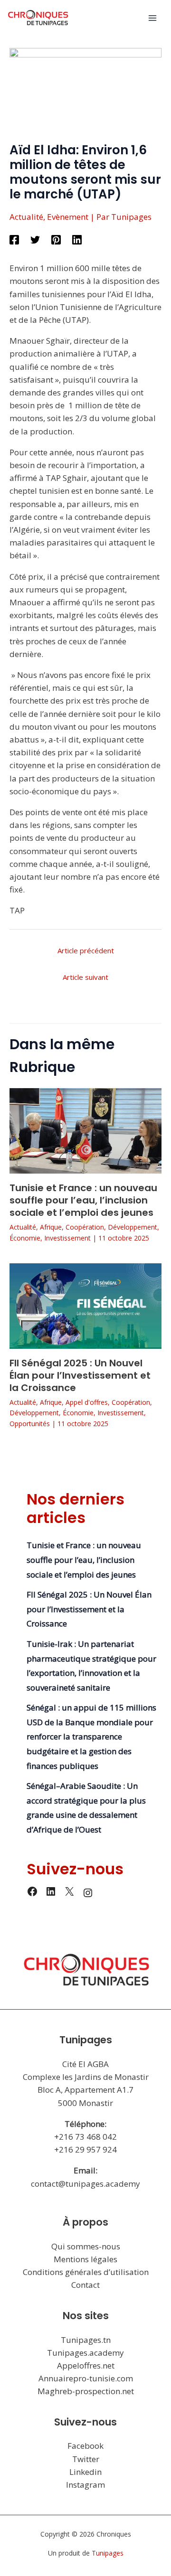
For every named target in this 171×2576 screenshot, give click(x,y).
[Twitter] (35, 239)
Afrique (51, 1227)
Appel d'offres (87, 1402)
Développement (133, 1227)
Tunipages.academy (85, 2353)
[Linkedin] (77, 239)
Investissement (67, 1238)
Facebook (85, 2446)
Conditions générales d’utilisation (86, 2272)
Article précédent (86, 950)
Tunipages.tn (86, 2340)
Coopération (85, 1227)
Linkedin (85, 2472)
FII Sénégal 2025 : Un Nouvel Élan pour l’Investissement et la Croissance (80, 1375)
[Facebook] (14, 239)
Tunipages (108, 2553)
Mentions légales (85, 2259)
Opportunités (30, 1424)
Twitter (86, 2459)
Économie (25, 1238)
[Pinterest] (56, 239)
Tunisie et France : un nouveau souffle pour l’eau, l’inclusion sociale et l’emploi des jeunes (83, 1200)
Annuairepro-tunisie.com (86, 2378)
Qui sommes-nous (86, 2246)
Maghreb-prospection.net (86, 2391)
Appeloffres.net (86, 2365)
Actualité (26, 217)
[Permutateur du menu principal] (153, 18)
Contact (85, 2285)
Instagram (85, 2485)
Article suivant (85, 977)
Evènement (68, 217)
